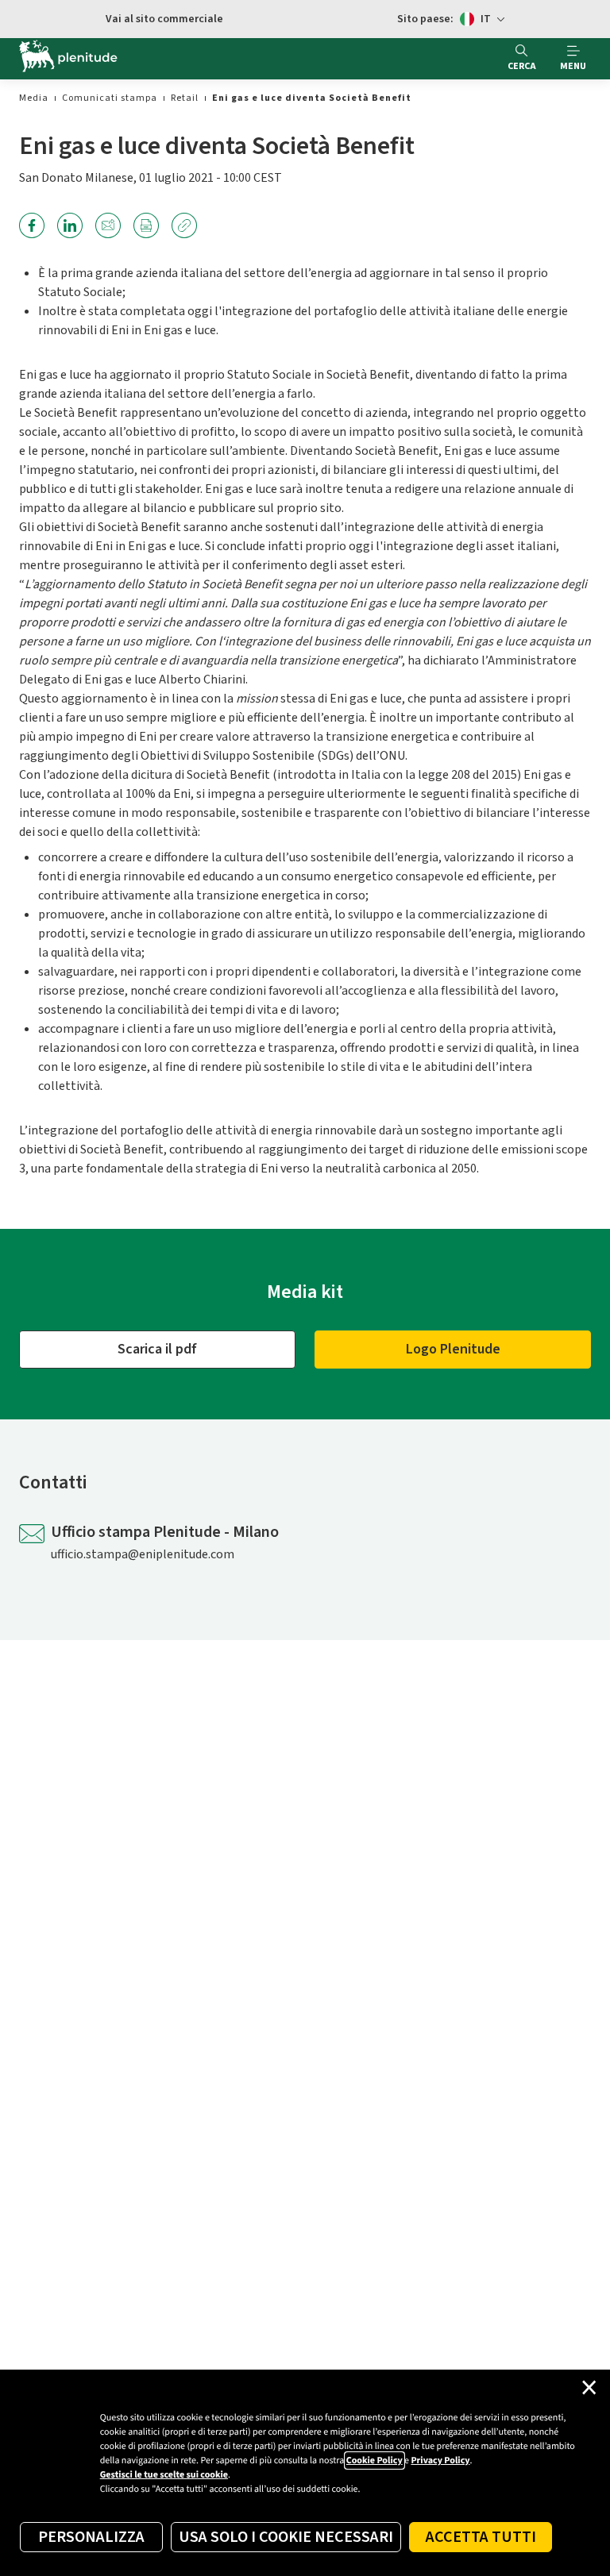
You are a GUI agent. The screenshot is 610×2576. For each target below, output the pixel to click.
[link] (34, 98)
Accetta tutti (481, 2537)
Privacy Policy (440, 2460)
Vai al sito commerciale (164, 19)
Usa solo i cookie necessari (286, 2537)
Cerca (522, 66)
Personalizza (91, 2537)
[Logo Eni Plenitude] (68, 59)
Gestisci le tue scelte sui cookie (164, 2475)
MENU (573, 66)
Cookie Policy (374, 2460)
